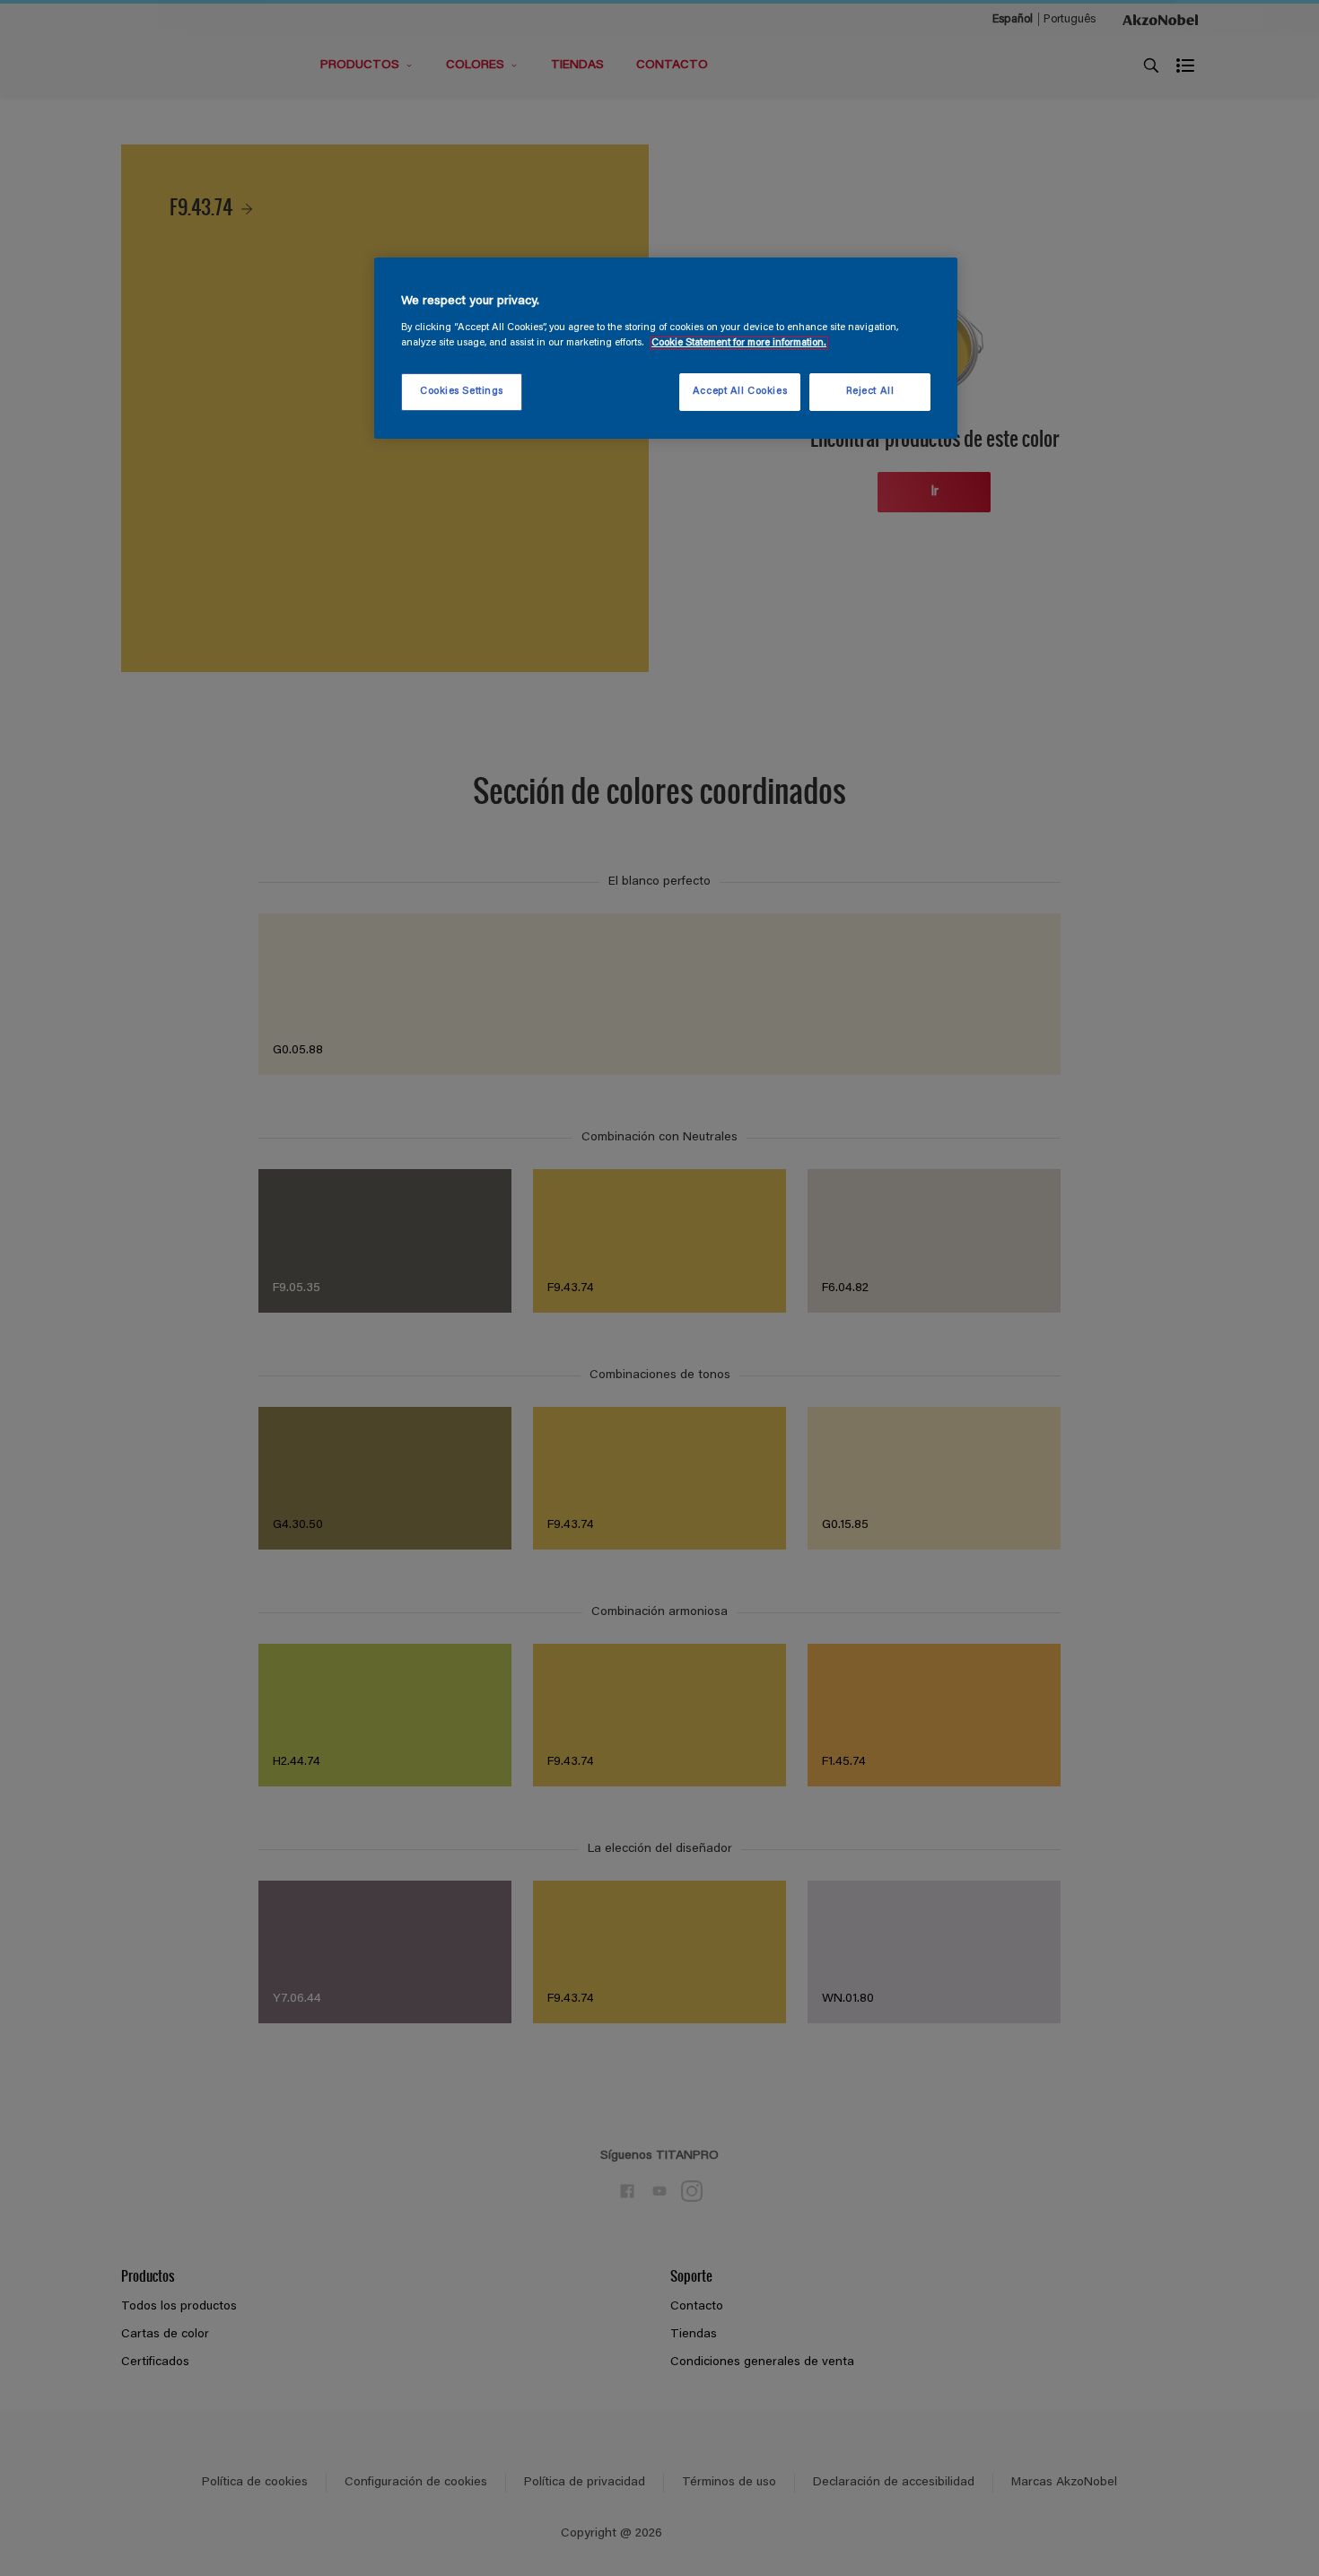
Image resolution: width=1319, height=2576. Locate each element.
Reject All (870, 392)
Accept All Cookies (740, 392)
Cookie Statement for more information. (739, 343)
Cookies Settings (462, 392)
